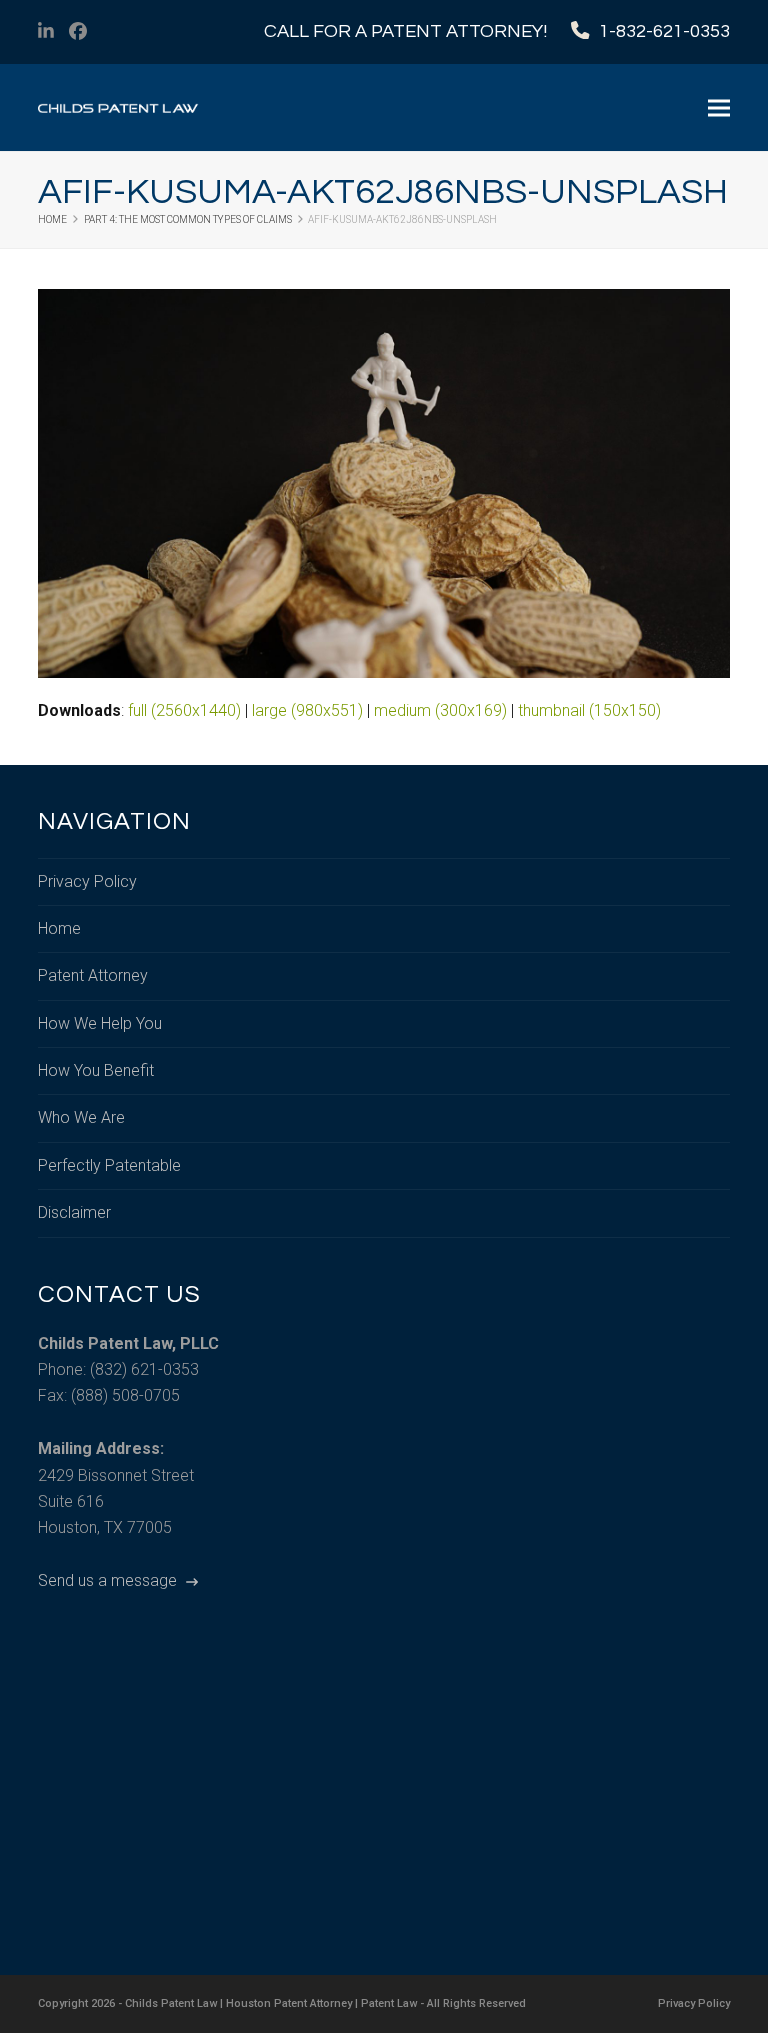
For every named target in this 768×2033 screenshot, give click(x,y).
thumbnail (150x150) (589, 710)
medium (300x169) (440, 710)
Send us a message (109, 1580)
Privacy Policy (87, 881)
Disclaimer (74, 1212)
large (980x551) (307, 710)
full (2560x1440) (184, 710)
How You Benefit (96, 1070)
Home (59, 928)
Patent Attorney (93, 975)
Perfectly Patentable (109, 1165)
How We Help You (100, 1023)
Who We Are (81, 1117)
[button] (719, 107)
